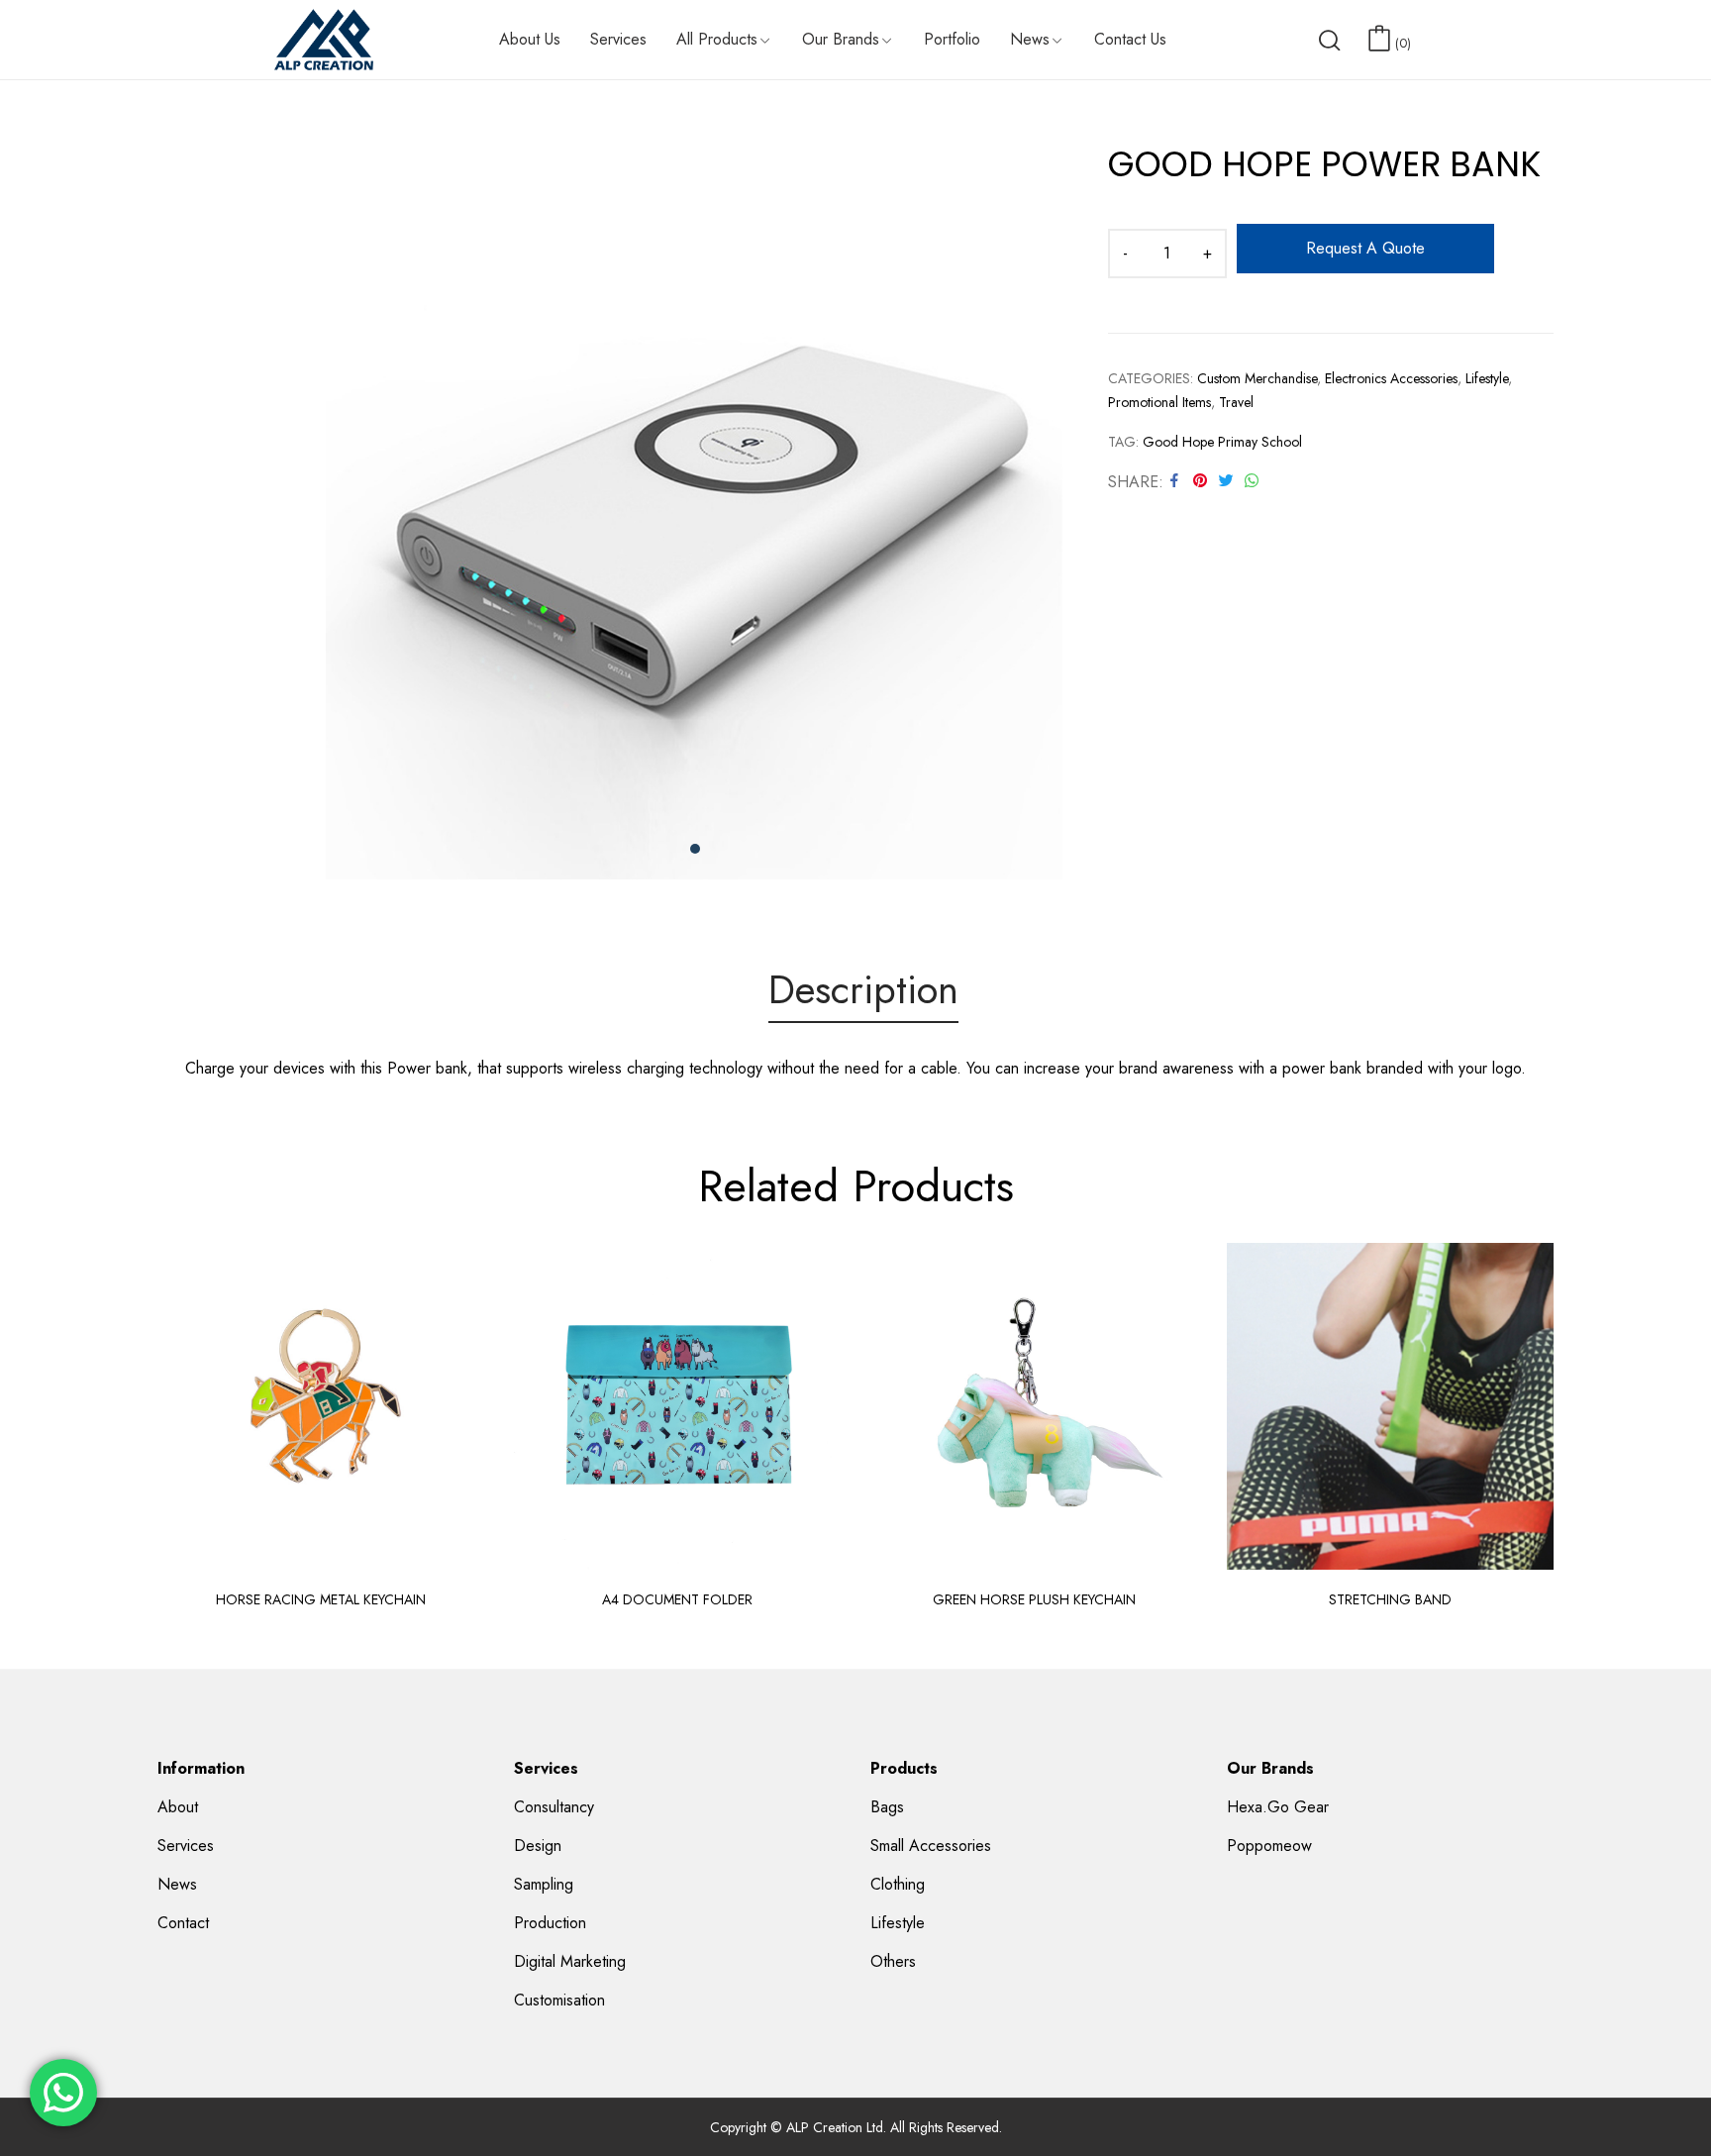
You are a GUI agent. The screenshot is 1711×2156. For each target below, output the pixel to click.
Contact (183, 1923)
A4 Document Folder (677, 1599)
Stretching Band (1390, 1599)
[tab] (863, 993)
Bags (887, 1807)
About (178, 1807)
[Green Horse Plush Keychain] (1034, 1406)
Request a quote (1365, 248)
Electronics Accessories (1391, 378)
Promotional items (1159, 402)
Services (186, 1846)
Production (550, 1923)
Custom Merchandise (1257, 378)
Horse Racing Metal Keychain (321, 1599)
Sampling (544, 1884)
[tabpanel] (695, 511)
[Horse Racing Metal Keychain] (321, 1406)
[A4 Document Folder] (677, 1406)
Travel (1236, 402)
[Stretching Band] (1390, 1406)
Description (863, 991)
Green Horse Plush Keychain (1034, 1599)
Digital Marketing (570, 1961)
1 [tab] (695, 849)
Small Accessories (931, 1846)
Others (893, 1961)
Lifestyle (1487, 378)
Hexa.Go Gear (1278, 1807)
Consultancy (554, 1807)
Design (538, 1846)
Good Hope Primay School (1222, 442)
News (177, 1884)
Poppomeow (1269, 1846)
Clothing (898, 1884)
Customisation (559, 2000)
